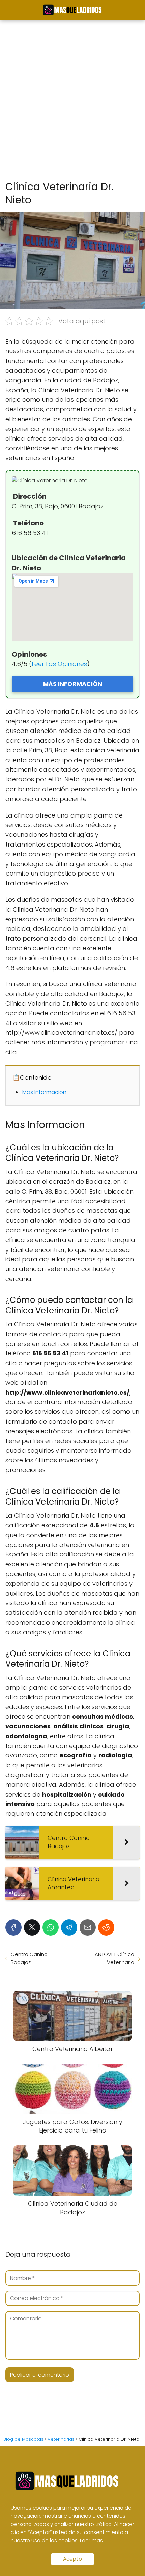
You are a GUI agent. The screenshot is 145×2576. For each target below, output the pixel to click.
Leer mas (91, 2540)
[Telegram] (69, 1927)
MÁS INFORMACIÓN (73, 684)
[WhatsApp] (51, 1927)
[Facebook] (13, 1927)
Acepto (72, 2559)
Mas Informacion (44, 1092)
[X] (32, 1927)
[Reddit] (106, 1927)
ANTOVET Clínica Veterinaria (114, 1958)
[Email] (88, 1927)
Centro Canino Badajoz (29, 1958)
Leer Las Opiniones (59, 664)
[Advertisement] (72, 101)
